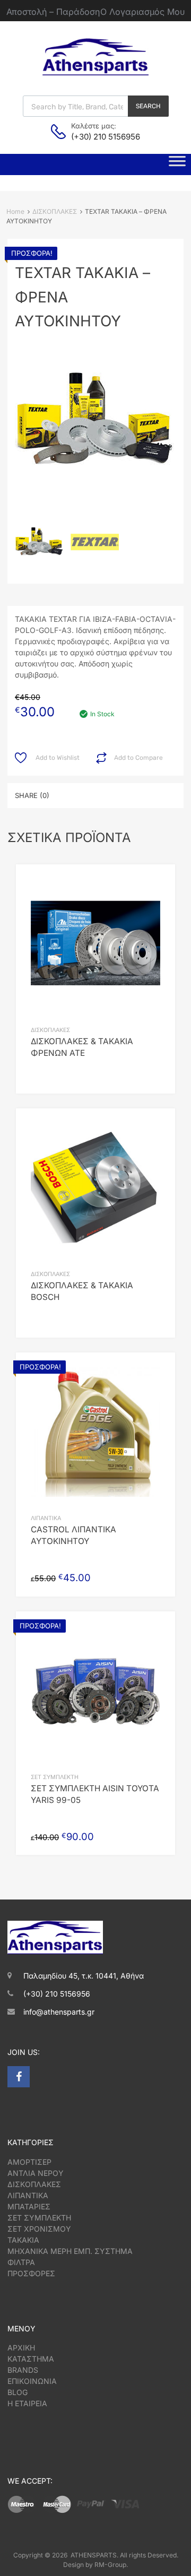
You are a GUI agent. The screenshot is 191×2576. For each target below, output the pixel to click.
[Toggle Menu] (177, 164)
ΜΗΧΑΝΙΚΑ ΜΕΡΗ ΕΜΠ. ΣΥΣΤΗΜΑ (70, 2251)
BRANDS (23, 2370)
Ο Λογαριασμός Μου (142, 12)
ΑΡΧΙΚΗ (21, 2348)
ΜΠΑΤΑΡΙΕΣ (29, 2206)
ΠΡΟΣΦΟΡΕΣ (31, 2273)
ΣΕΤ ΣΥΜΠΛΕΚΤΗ (55, 1777)
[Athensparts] (95, 72)
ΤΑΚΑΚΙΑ (23, 2240)
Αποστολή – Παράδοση (53, 12)
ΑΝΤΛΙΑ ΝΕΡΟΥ (36, 2173)
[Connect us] (19, 2077)
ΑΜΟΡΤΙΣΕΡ (29, 2162)
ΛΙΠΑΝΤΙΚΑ (46, 1518)
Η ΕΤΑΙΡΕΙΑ (27, 2403)
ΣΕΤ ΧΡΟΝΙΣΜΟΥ (39, 2229)
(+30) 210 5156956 (97, 137)
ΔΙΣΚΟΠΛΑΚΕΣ (55, 211)
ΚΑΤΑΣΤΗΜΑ (31, 2359)
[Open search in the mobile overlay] (96, 106)
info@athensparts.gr (59, 2012)
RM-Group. (111, 2565)
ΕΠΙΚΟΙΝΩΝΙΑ (32, 2381)
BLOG (18, 2392)
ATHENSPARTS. (94, 2555)
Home (15, 211)
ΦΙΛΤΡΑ (21, 2262)
